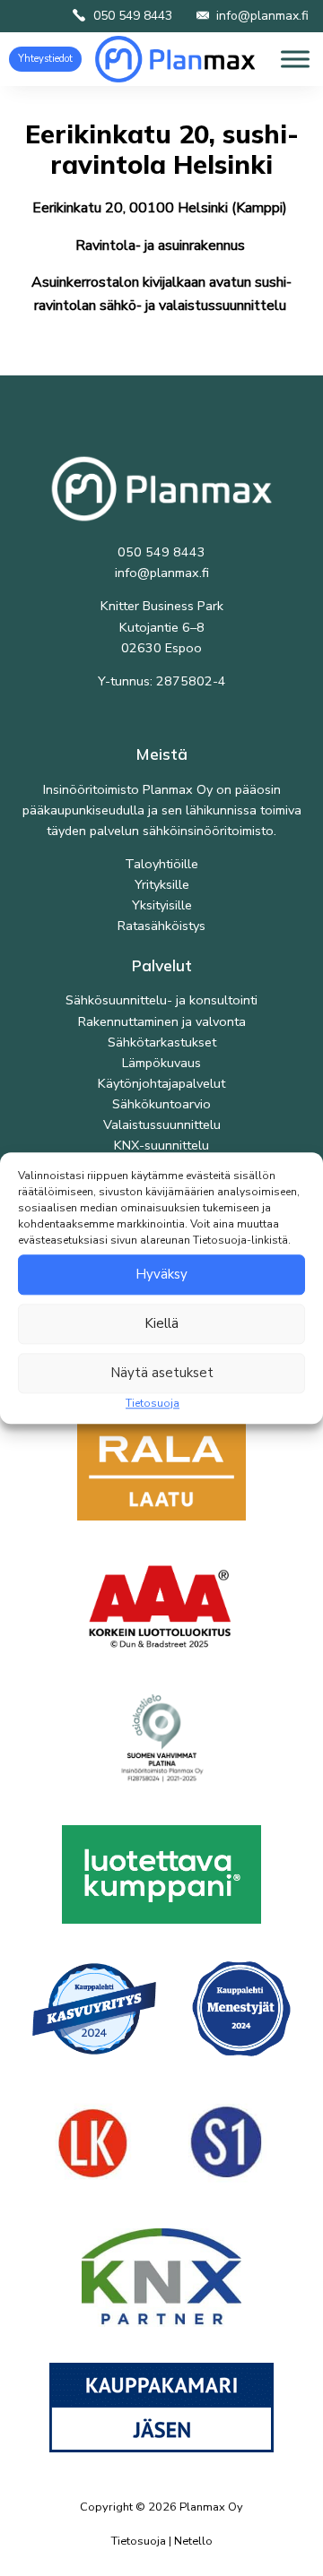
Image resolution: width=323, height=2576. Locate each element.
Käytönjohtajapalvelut (161, 1083)
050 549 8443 (132, 16)
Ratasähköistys (161, 926)
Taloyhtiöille (161, 864)
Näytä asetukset (162, 1373)
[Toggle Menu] (295, 59)
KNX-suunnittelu (161, 1145)
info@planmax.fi (262, 16)
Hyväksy (161, 1274)
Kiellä (161, 1323)
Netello (193, 2541)
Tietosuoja (153, 1403)
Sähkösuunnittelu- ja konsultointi (161, 1000)
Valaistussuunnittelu (162, 1124)
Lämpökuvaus (161, 1063)
